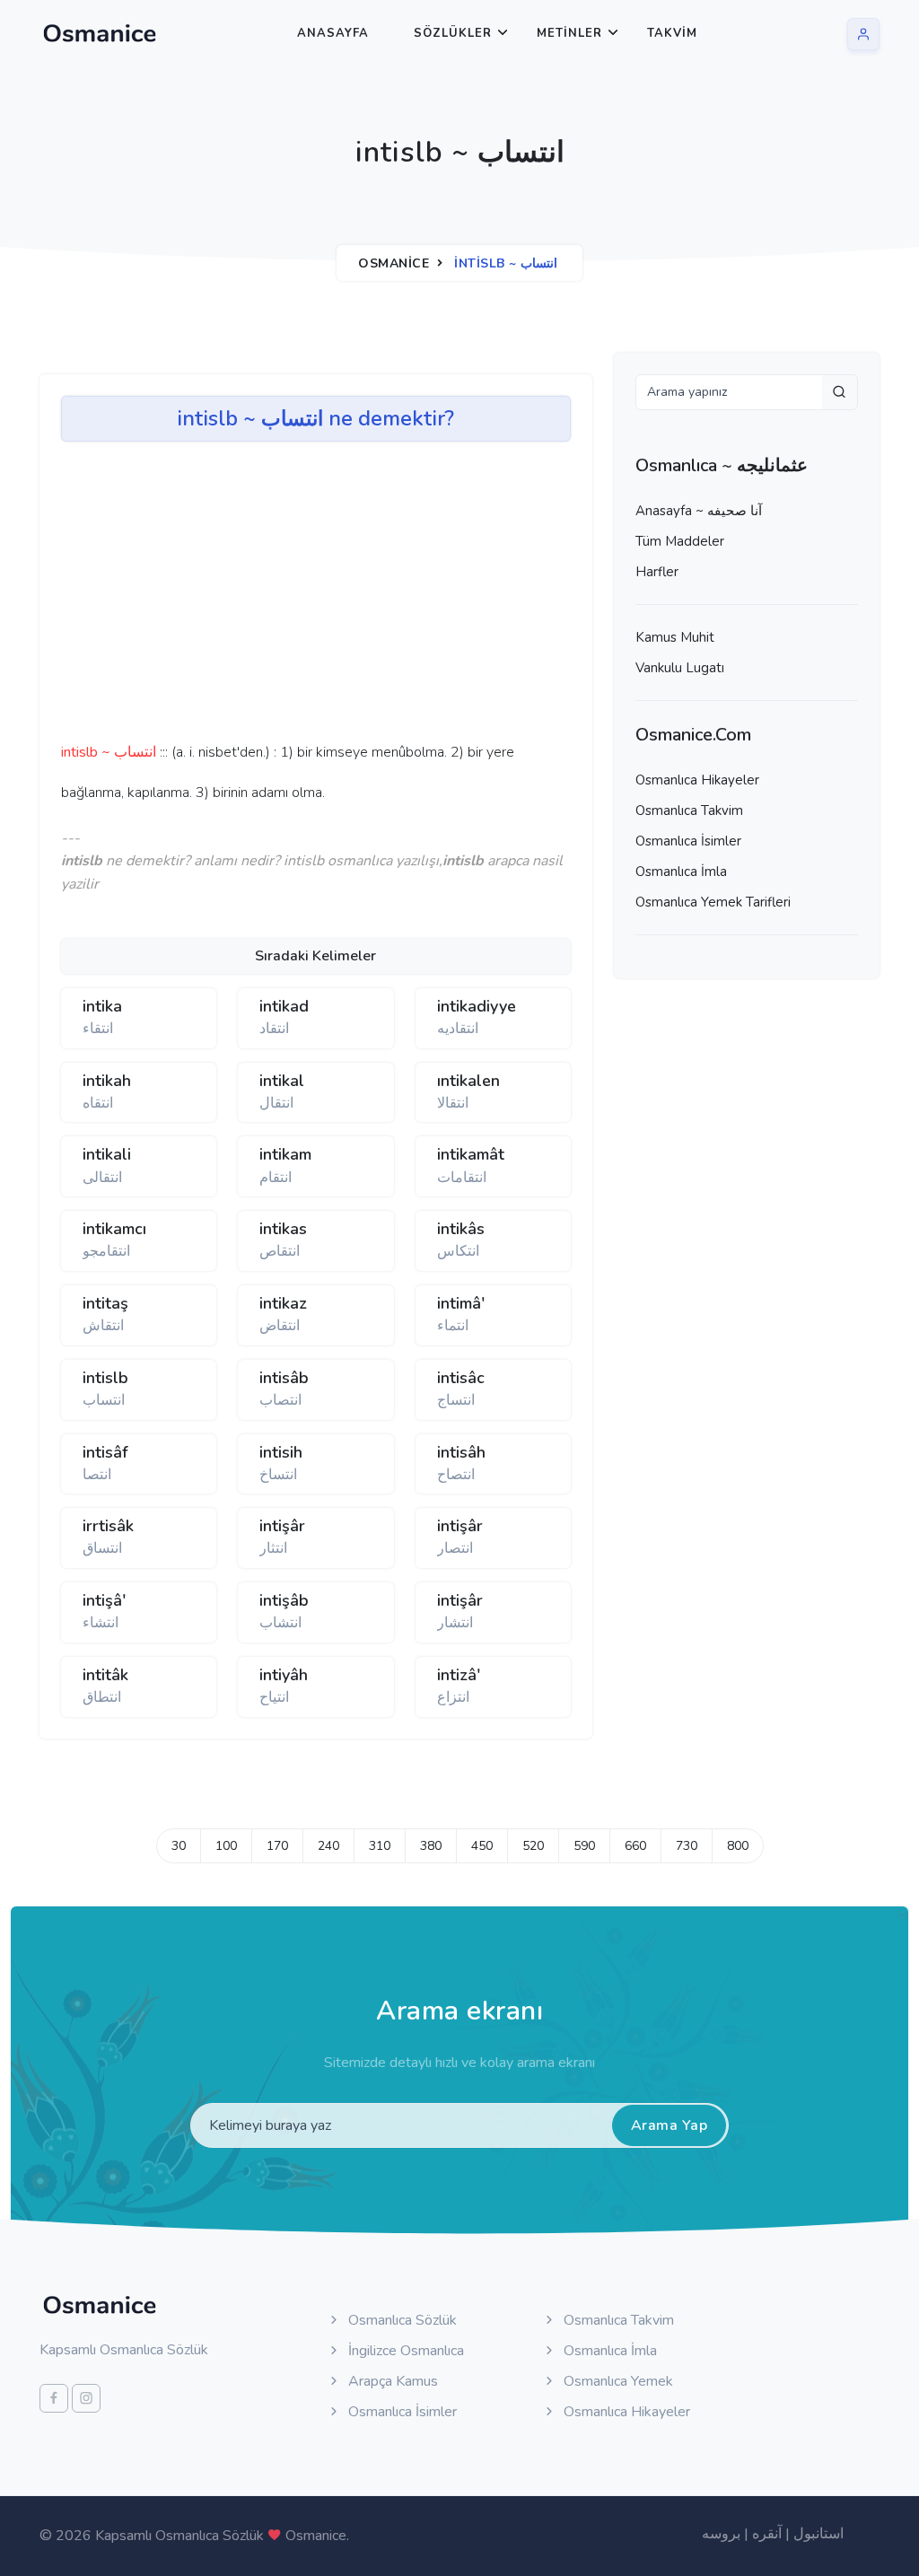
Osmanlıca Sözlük (401, 2320)
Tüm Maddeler (680, 541)
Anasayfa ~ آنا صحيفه (699, 511)
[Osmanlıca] (100, 33)
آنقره (767, 2534)
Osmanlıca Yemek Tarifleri (713, 902)
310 (380, 1846)
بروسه (721, 2534)
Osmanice (394, 263)
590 (584, 1846)
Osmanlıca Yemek (617, 2381)
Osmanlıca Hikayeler (697, 780)
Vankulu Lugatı (680, 668)
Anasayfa (333, 33)
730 (687, 1846)
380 (431, 1846)
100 (226, 1846)
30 (179, 1846)
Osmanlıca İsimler (688, 841)
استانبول (818, 2534)
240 (328, 1846)
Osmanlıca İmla (681, 872)
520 (533, 1846)
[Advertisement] (339, 598)
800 (738, 1846)
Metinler (569, 33)
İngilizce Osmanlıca (404, 2351)
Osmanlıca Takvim (689, 810)
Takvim (672, 33)
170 (277, 1846)
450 (482, 1846)
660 (635, 1846)
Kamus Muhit (675, 637)
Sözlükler (453, 33)
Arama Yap (670, 2125)
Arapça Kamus (391, 2381)
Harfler (657, 572)
